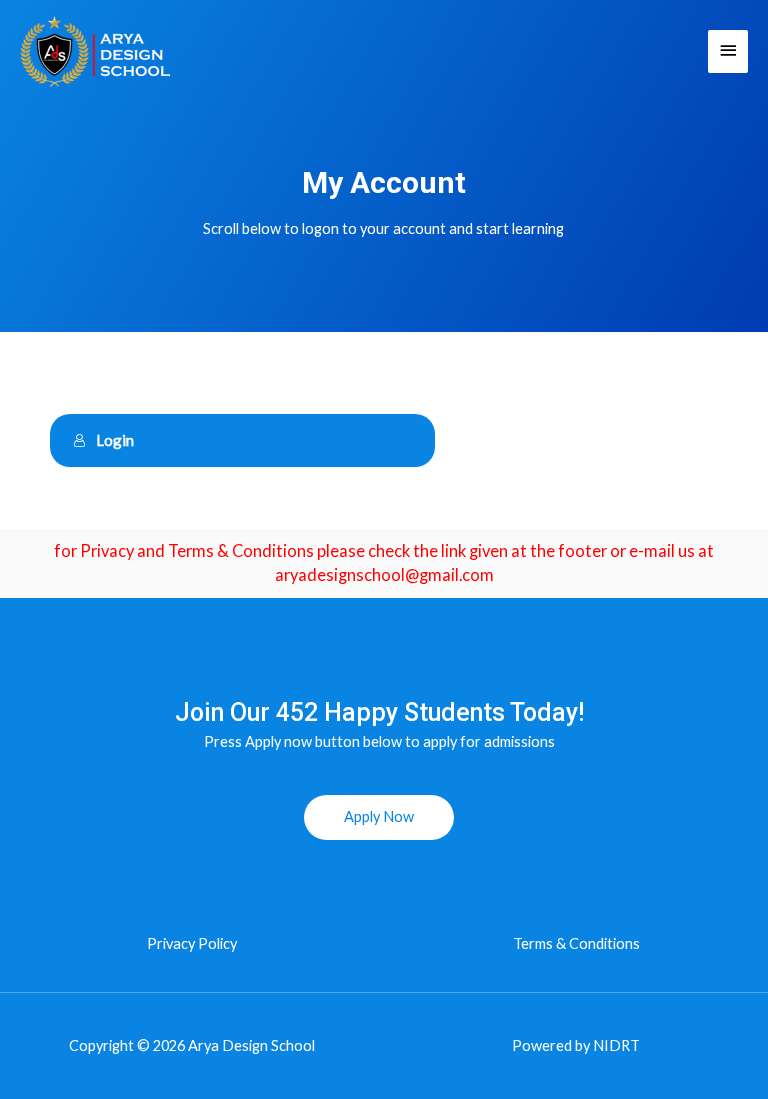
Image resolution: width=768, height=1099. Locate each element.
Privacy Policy (192, 943)
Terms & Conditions (576, 943)
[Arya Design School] (95, 51)
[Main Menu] (728, 51)
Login (115, 440)
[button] (379, 817)
